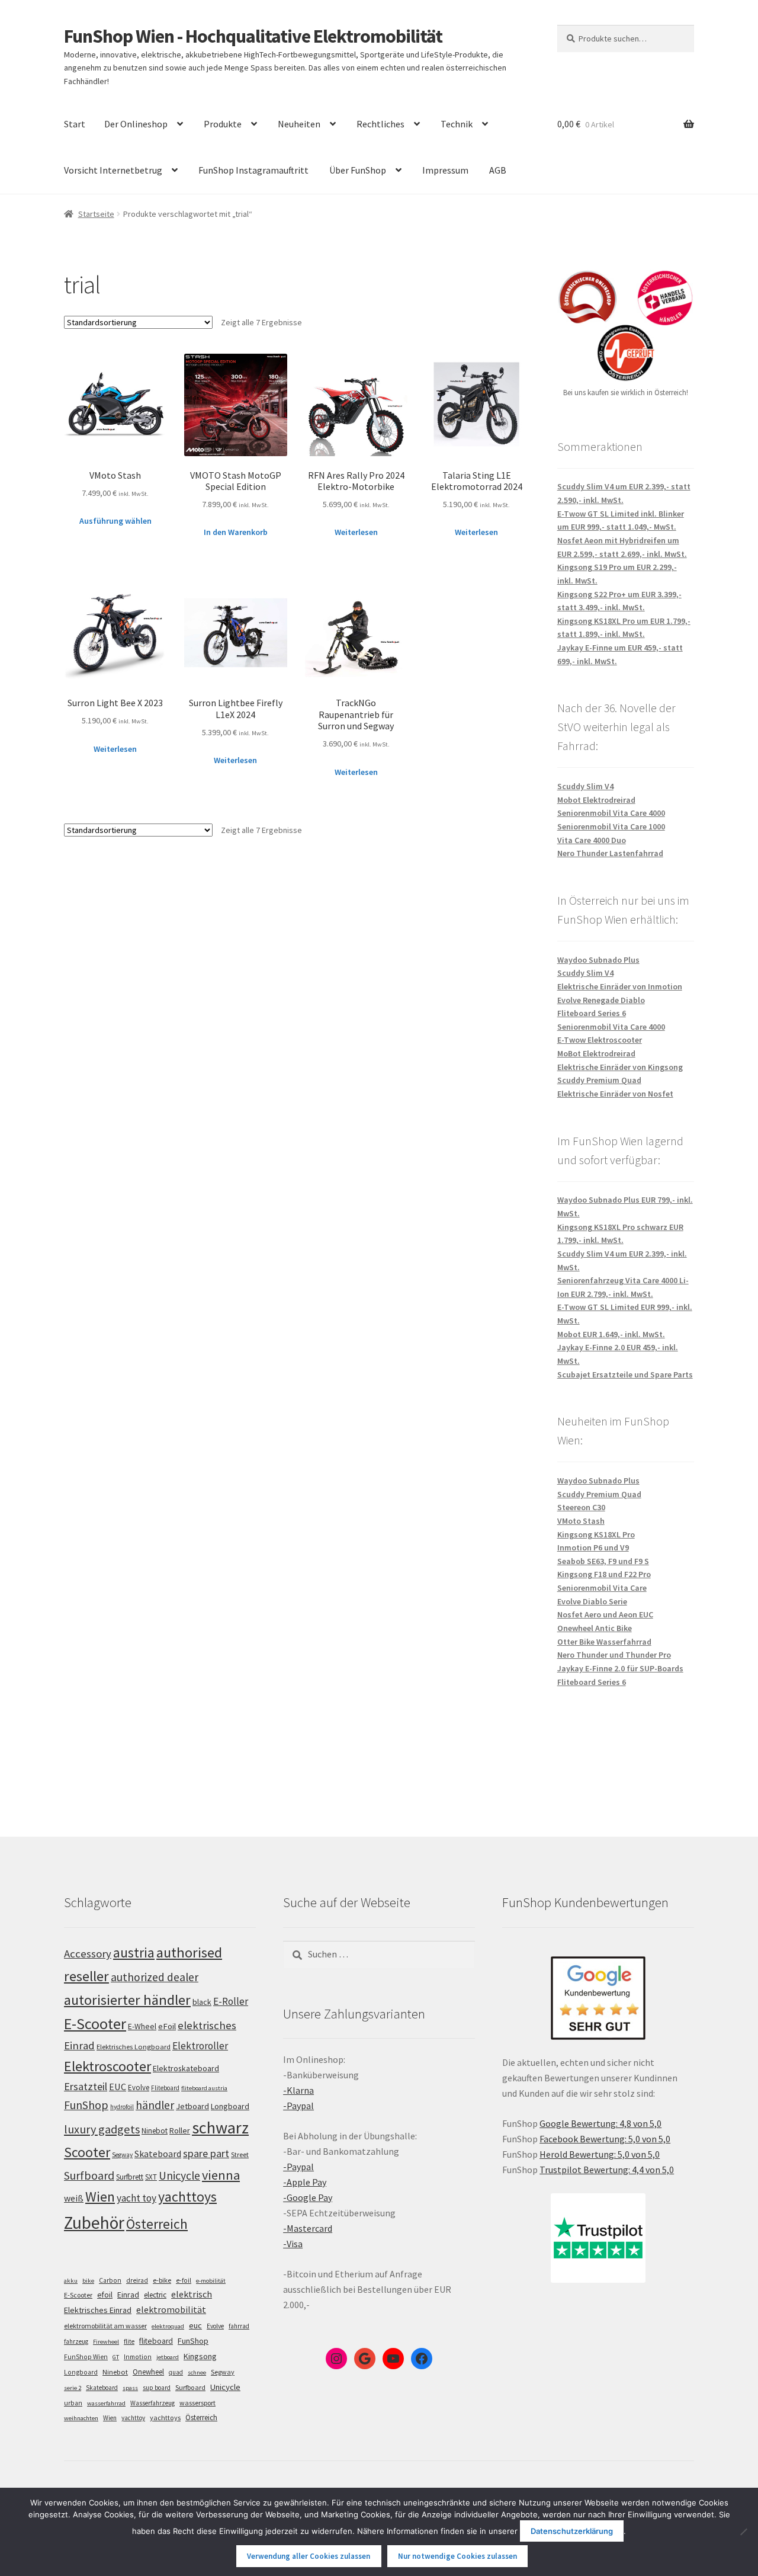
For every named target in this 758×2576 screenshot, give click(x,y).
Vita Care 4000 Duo (592, 840)
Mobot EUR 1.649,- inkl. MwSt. (611, 1334)
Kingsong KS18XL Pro (596, 1534)
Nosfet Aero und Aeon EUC (605, 1614)
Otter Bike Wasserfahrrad (604, 1642)
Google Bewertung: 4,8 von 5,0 (600, 2123)
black (202, 2002)
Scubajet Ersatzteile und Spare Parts (625, 1374)
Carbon (110, 2280)
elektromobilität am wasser (105, 2326)
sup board (157, 2388)
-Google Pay (308, 2197)
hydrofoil (122, 2107)
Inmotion (138, 2357)
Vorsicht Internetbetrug (113, 170)
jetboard (168, 2357)
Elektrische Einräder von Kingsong (620, 1067)
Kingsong (200, 2356)
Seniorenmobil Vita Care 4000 (611, 813)
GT (116, 2357)
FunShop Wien (86, 2357)
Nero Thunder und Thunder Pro (614, 1655)
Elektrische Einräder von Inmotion (620, 986)
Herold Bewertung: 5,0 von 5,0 (600, 2154)
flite (129, 2341)
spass (130, 2388)
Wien (100, 2197)
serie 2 (73, 2388)
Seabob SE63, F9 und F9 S (603, 1561)
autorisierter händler (127, 2000)
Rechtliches (380, 124)
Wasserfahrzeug (152, 2403)
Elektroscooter (107, 2066)
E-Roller (231, 2001)
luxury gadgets (102, 2129)
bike (88, 2281)
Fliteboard (165, 2088)
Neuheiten (299, 124)
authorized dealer (155, 1977)
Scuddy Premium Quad (599, 1080)
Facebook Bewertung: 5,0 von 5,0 (605, 2139)
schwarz (220, 2128)
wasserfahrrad (106, 2403)
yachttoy (133, 2418)
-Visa (293, 2244)
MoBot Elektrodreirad (596, 1053)
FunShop (86, 2105)
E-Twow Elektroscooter (600, 1040)
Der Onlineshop (136, 124)
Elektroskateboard (186, 2068)
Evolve (139, 2088)
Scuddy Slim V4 (585, 786)
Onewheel (148, 2372)
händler (155, 2105)
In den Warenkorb (236, 532)
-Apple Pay (305, 2182)
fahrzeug (76, 2341)
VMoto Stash (581, 1521)
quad (176, 2372)
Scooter (87, 2152)
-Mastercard (308, 2228)
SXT (151, 2177)
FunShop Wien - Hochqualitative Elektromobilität (253, 36)
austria (134, 1952)
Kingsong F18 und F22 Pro (604, 1574)
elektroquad (168, 2326)
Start (75, 124)
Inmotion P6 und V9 (593, 1547)
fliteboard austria (204, 2088)
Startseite (96, 214)
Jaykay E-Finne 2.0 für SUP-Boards (620, 1668)
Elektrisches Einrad (98, 2310)
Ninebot (155, 2131)
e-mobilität (211, 2281)
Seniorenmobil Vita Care (602, 1588)
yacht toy (136, 2198)
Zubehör (94, 2223)
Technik (457, 124)
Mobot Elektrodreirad (596, 800)
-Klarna (298, 2090)
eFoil (167, 2026)
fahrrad (239, 2326)
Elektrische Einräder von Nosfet (615, 1094)
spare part (206, 2153)
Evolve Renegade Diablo (601, 1000)
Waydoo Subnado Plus (598, 960)
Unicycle (179, 2175)
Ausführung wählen (115, 521)
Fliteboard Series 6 (592, 1013)
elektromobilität (171, 2309)
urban (73, 2403)
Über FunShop (358, 170)
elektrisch (192, 2294)
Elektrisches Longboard (134, 2047)
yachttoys (187, 2197)
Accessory (88, 1954)
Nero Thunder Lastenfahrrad (610, 853)
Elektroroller (200, 2046)
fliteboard (156, 2341)
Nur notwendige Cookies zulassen (457, 2556)
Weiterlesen (356, 532)
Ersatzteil (86, 2086)
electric (155, 2295)
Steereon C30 (581, 1507)
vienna (221, 2175)
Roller (180, 2130)
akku (71, 2281)
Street (240, 2154)
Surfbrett (130, 2177)
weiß (74, 2198)
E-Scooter (95, 2024)
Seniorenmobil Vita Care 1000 (611, 826)
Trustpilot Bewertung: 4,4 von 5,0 (607, 2170)
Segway (122, 2155)
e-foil (184, 2280)
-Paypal (298, 2106)
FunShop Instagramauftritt (253, 170)
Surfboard (89, 2175)
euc (195, 2325)
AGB (498, 170)
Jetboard (192, 2106)
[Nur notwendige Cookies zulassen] (743, 2532)
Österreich (157, 2224)
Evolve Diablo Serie (592, 1601)
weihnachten (81, 2418)
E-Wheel (142, 2026)
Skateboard (158, 2154)
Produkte (223, 124)
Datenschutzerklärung (572, 2531)
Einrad (128, 2295)
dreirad (137, 2280)
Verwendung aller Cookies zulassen (309, 2556)
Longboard (230, 2106)
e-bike (162, 2280)
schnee (197, 2372)
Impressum (445, 170)
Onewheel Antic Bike (595, 1628)
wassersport (197, 2403)
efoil (105, 2295)
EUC (118, 2087)
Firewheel (106, 2342)
